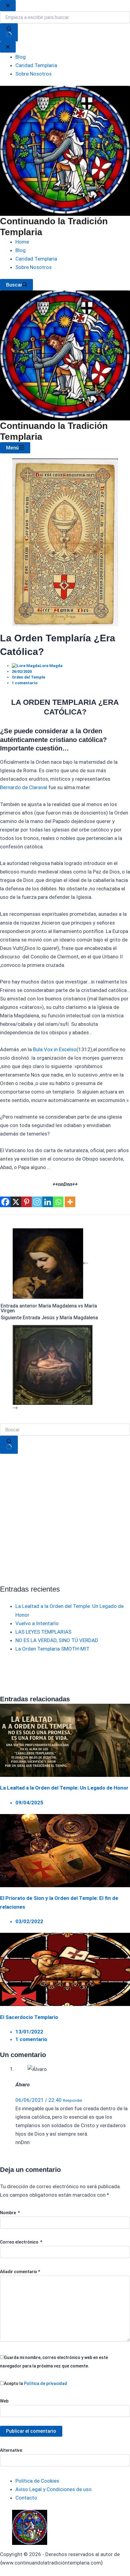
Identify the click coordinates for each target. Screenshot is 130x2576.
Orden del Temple (28, 677)
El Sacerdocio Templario (29, 2017)
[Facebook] (5, 1202)
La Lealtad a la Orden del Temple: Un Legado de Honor (64, 1788)
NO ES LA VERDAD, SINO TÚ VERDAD (57, 1640)
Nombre (10, 2213)
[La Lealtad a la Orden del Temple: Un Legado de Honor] (65, 1740)
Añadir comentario (20, 2272)
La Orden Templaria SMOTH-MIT (52, 1649)
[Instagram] (37, 1202)
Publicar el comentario (31, 2431)
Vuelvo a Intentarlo (37, 1623)
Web (4, 2401)
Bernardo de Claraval (24, 787)
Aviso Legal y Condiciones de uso (54, 2489)
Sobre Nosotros (34, 267)
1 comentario (25, 683)
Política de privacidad (45, 2383)
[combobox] (65, 1430)
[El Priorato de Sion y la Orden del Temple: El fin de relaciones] (65, 1850)
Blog (21, 250)
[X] (16, 1202)
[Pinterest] (26, 1202)
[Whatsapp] (58, 1202)
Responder (73, 2100)
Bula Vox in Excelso (55, 1049)
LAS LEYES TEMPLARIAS (43, 1632)
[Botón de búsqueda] (9, 1445)
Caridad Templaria (36, 259)
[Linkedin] (48, 1202)
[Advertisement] (65, 1519)
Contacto (26, 2498)
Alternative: (12, 2450)
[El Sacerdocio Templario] (65, 1969)
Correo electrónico (21, 2242)
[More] (70, 1202)
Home (22, 242)
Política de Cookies (37, 2481)
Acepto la (36, 2383)
